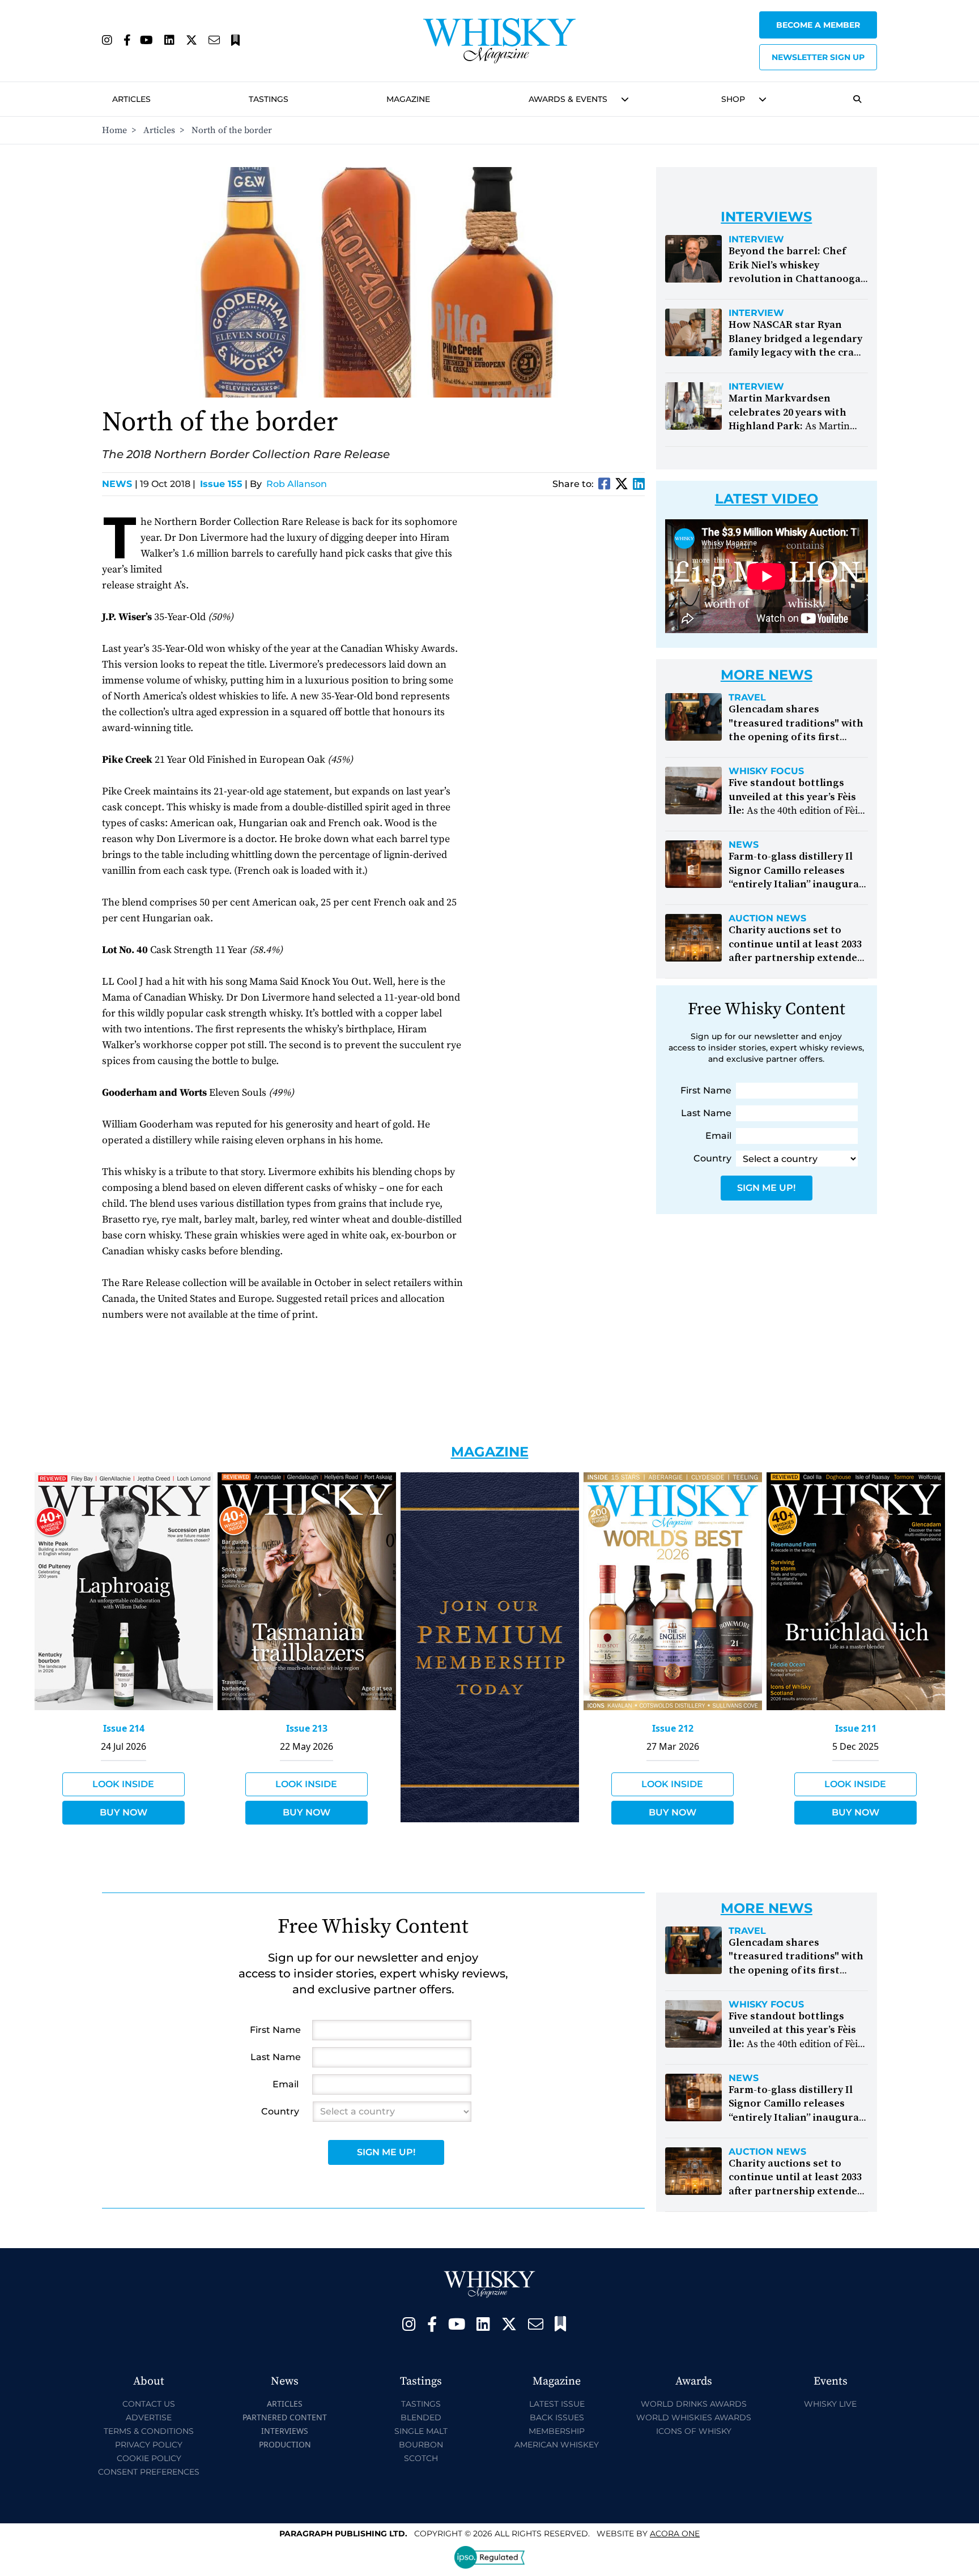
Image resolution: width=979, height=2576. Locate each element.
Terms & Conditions (149, 2431)
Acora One (675, 2534)
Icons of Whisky (694, 2431)
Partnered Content (285, 2417)
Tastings (269, 99)
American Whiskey (557, 2445)
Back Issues (557, 2417)
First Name (706, 1090)
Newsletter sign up (818, 57)
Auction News (767, 919)
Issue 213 (307, 1728)
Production (285, 2444)
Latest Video (767, 499)
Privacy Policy (149, 2445)
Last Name (706, 1113)
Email (718, 1136)
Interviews (285, 2431)
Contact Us (149, 2404)
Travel (747, 698)
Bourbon (421, 2445)
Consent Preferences (149, 2472)
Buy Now (124, 1812)
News (120, 484)
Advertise (149, 2417)
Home (114, 130)
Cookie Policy (149, 2458)
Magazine (408, 99)
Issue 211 (856, 1728)
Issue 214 (124, 1728)
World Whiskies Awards (694, 2417)
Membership (557, 2431)
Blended (421, 2417)
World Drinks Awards (694, 2404)
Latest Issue (557, 2404)
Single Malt (421, 2431)
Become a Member (818, 25)
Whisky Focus (766, 771)
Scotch (421, 2458)
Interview (756, 240)
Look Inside (123, 1784)
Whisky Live (830, 2404)
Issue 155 (221, 484)
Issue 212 (673, 1728)
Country (712, 1158)
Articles (131, 99)
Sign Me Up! (766, 1188)
